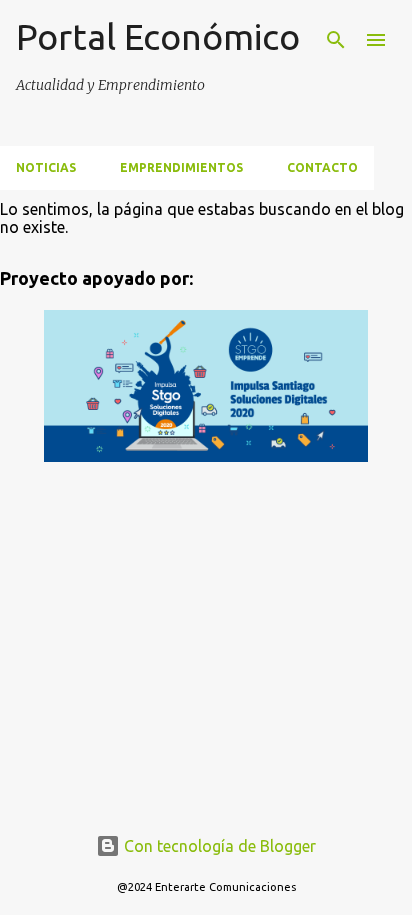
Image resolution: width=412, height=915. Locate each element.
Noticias (46, 167)
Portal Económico (158, 36)
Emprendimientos (181, 167)
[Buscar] (336, 40)
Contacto (322, 167)
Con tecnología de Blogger (218, 846)
